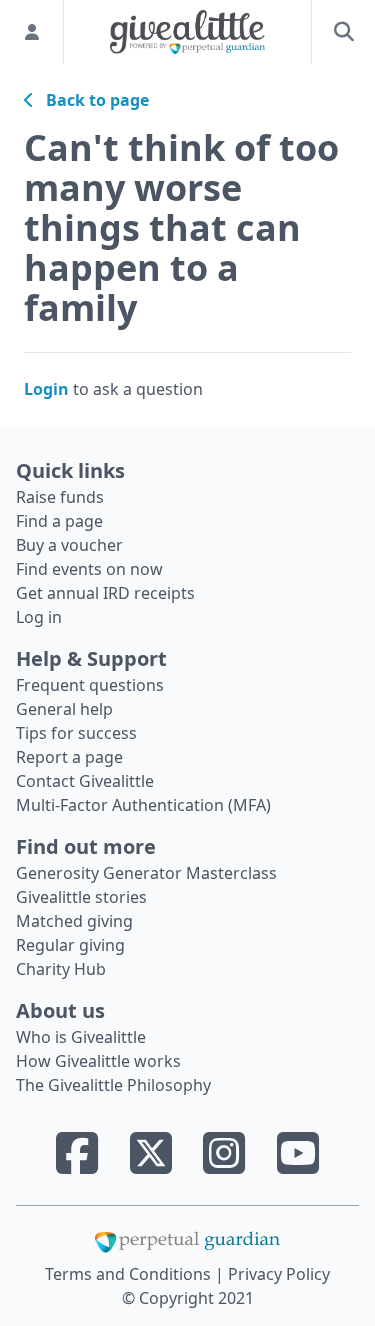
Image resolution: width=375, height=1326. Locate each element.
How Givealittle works (98, 1061)
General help (64, 709)
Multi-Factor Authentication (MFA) (143, 805)
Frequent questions (90, 685)
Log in (39, 617)
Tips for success (76, 733)
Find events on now (89, 569)
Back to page (91, 100)
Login (46, 389)
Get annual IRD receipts (105, 593)
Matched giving (74, 921)
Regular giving (70, 945)
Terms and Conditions (130, 1274)
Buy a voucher (69, 545)
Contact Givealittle (85, 781)
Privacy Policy (279, 1274)
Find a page (59, 521)
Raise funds (60, 497)
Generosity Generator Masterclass (146, 873)
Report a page (69, 757)
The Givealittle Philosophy (113, 1085)
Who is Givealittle (81, 1037)
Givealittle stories (81, 897)
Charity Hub (61, 969)
